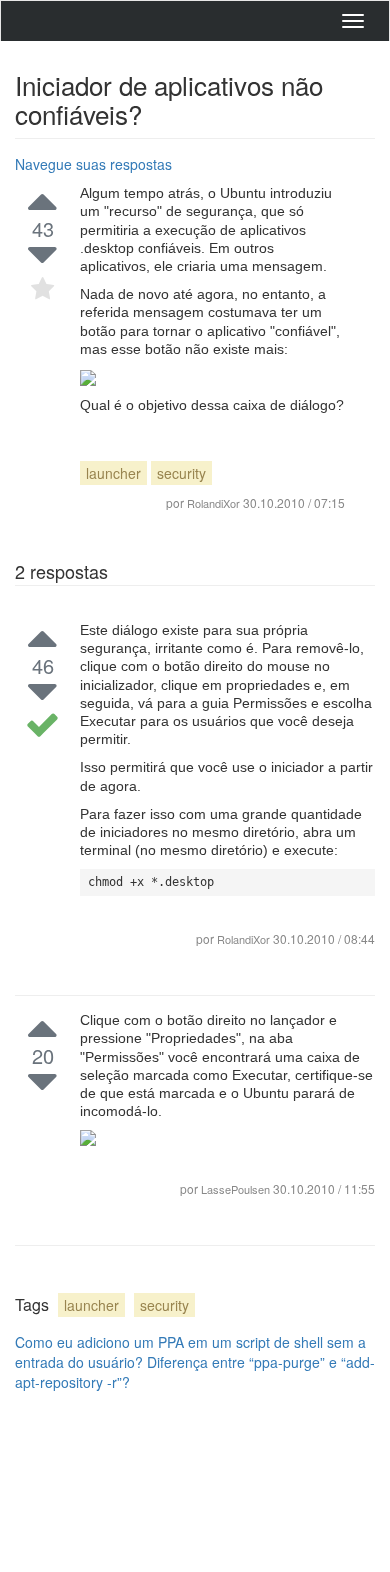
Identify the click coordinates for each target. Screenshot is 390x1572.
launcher (113, 473)
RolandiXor (243, 939)
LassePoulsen (237, 1189)
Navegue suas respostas (93, 164)
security (181, 473)
